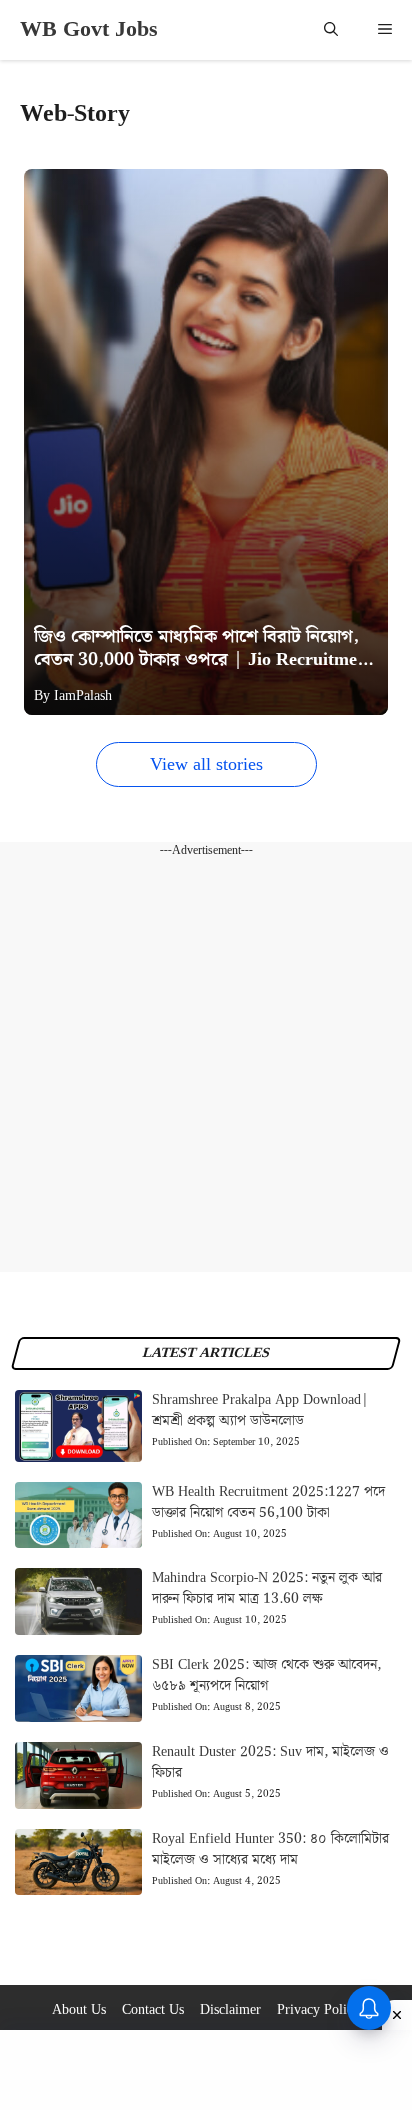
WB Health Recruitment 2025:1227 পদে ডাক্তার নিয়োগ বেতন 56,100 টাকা (268, 1502)
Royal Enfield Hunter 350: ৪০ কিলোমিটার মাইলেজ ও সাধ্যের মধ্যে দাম (270, 1849)
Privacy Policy (318, 2010)
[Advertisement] (206, 1066)
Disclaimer (230, 2010)
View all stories (206, 764)
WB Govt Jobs (89, 29)
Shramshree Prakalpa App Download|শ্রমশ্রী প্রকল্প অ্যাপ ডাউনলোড (260, 1410)
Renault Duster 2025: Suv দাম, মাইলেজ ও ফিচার (270, 1762)
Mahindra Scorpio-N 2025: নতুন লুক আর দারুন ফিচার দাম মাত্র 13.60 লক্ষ (267, 1588)
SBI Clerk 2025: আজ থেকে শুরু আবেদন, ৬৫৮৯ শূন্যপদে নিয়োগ (266, 1675)
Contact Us (153, 2010)
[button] (331, 30)
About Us (79, 2010)
